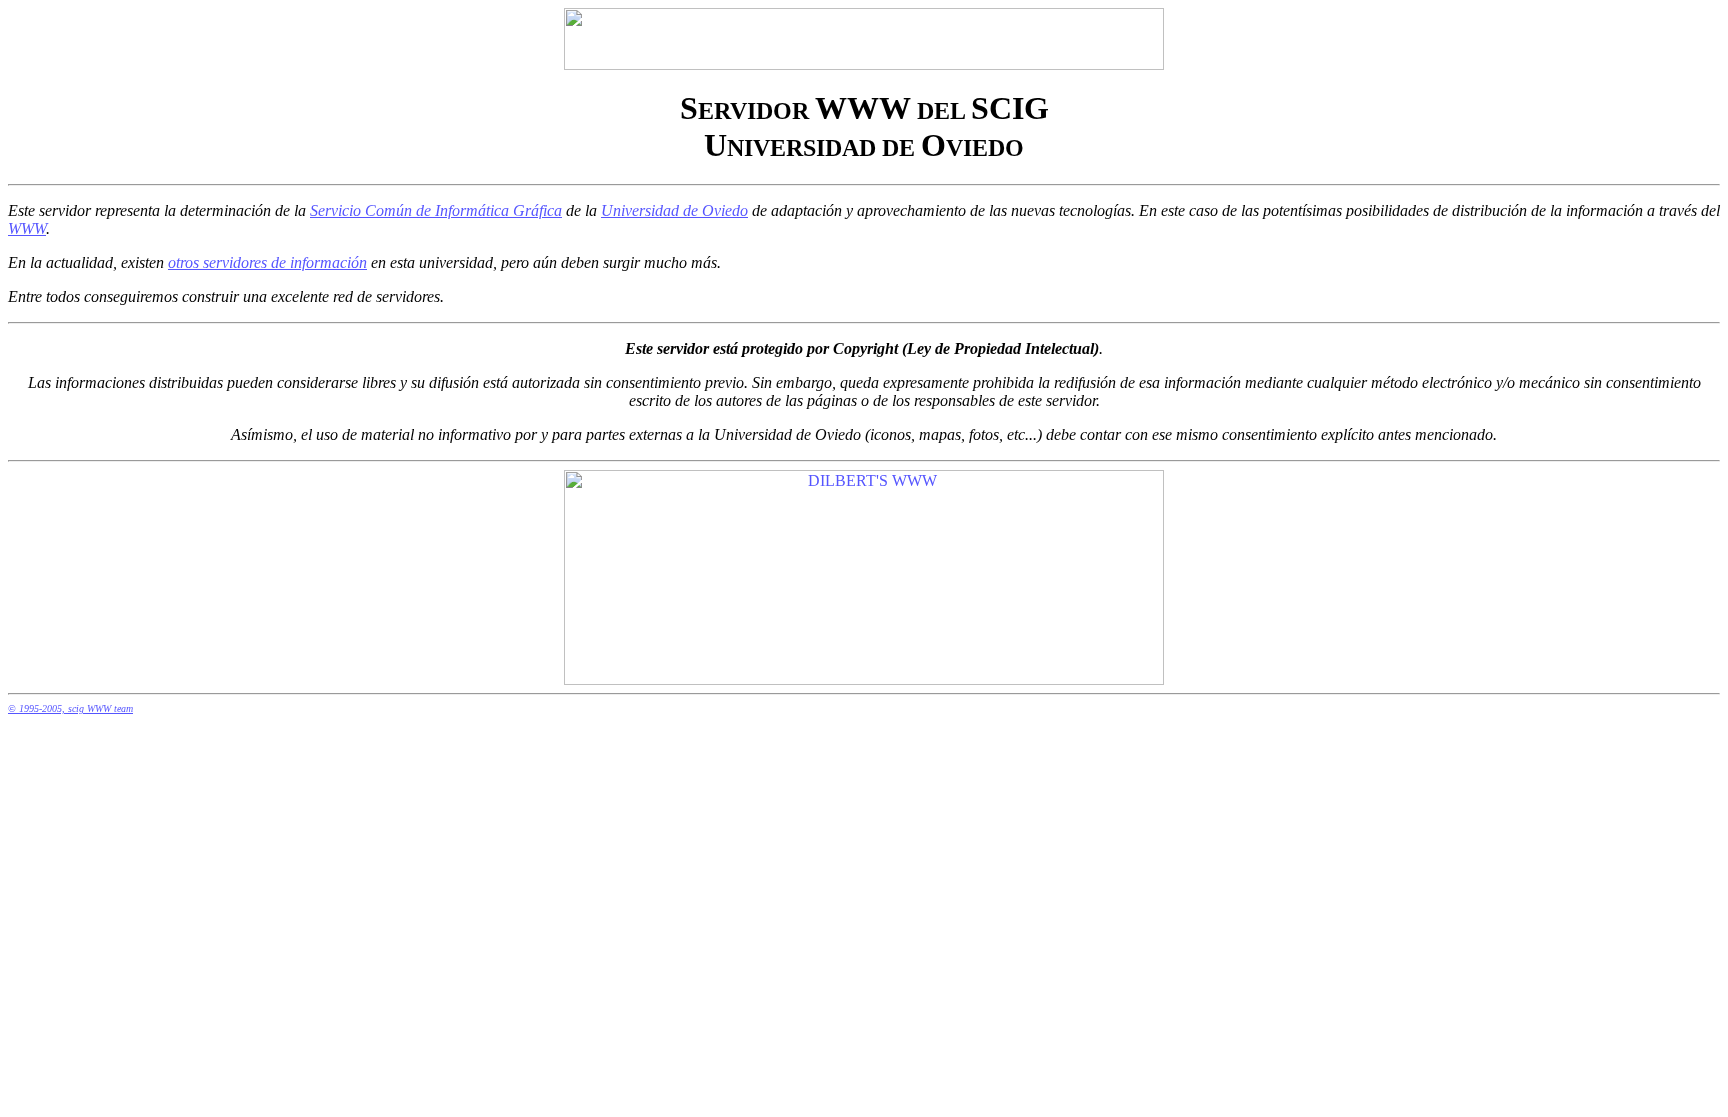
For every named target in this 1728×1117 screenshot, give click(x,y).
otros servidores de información (267, 262)
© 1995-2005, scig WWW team (70, 708)
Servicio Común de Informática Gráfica (436, 210)
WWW (27, 228)
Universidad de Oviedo (674, 210)
